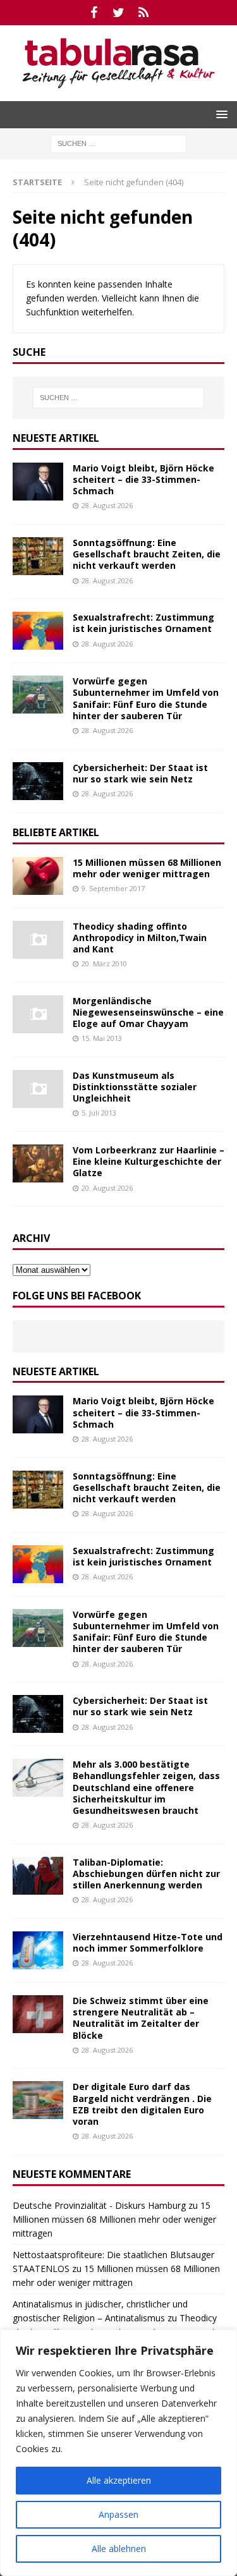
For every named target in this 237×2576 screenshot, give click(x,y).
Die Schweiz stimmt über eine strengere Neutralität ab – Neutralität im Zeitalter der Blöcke (141, 2018)
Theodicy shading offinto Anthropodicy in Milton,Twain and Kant (140, 938)
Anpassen (118, 2514)
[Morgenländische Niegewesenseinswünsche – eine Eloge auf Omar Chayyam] (38, 1014)
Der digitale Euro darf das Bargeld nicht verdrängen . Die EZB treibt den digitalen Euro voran (142, 2104)
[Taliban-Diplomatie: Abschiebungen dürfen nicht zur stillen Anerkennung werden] (38, 1876)
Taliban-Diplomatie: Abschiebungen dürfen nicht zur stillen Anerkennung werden (146, 1874)
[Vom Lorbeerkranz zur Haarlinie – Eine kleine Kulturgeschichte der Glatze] (38, 1163)
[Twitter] (118, 13)
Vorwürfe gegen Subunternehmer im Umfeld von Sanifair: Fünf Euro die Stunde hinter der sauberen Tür (146, 698)
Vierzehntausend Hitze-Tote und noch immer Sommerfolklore (148, 1942)
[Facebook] (94, 13)
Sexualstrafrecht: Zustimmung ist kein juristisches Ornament (143, 623)
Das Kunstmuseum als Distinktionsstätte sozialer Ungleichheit (135, 1087)
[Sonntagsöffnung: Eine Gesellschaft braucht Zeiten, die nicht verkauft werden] (38, 556)
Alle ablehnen (119, 2549)
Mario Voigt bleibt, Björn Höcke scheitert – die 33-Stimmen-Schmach (143, 479)
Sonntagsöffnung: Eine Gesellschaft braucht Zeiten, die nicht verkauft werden (147, 554)
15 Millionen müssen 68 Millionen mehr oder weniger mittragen (147, 868)
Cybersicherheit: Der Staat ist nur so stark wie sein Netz (140, 773)
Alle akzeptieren (119, 2480)
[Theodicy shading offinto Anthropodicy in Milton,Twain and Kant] (38, 940)
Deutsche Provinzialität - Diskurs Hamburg (99, 2205)
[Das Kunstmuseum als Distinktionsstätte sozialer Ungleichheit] (38, 1089)
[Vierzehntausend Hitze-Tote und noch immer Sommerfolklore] (38, 1950)
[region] (118, 2453)
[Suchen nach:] (118, 143)
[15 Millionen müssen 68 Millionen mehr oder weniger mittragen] (38, 876)
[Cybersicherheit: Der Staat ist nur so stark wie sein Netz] (38, 781)
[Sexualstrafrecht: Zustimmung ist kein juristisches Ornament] (38, 631)
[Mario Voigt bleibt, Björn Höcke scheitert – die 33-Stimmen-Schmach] (38, 482)
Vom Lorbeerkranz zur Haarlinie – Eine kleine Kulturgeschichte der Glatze (149, 1161)
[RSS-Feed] (143, 13)
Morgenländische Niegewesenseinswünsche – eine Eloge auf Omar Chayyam (148, 1012)
